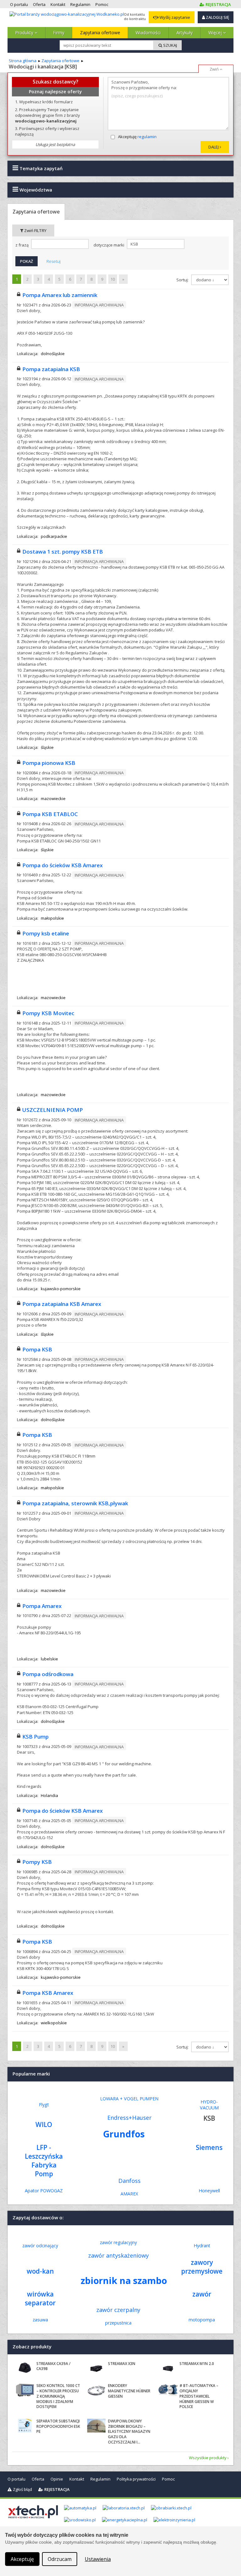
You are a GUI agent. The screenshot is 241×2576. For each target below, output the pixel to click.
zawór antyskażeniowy (118, 2255)
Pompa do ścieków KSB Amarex (62, 865)
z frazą (22, 245)
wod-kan (40, 2271)
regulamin (147, 137)
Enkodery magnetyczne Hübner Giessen (129, 2391)
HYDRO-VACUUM (209, 2105)
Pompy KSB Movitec (48, 1013)
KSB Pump (35, 1737)
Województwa (35, 190)
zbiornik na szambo (124, 2280)
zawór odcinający (40, 2246)
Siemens (209, 2147)
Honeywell (209, 2191)
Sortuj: (183, 280)
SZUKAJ (170, 45)
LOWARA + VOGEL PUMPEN (129, 2099)
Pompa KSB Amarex (48, 1993)
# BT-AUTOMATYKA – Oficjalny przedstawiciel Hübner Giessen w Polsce (199, 2396)
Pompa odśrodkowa (48, 1674)
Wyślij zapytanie (174, 17)
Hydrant (202, 2246)
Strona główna (23, 61)
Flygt (44, 2105)
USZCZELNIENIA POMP (53, 1110)
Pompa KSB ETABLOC (50, 814)
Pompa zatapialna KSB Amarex (62, 1304)
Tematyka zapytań (40, 168)
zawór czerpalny (118, 2310)
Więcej (216, 32)
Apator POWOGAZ (44, 2191)
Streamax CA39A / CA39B (54, 2366)
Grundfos (124, 2134)
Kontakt (77, 2479)
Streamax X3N (122, 2364)
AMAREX (129, 2194)
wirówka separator (40, 2298)
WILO (44, 2124)
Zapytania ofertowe (100, 32)
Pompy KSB (37, 1862)
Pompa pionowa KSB (49, 763)
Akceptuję (137, 137)
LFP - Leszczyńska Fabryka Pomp (44, 2161)
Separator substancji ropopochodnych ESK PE (58, 2426)
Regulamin (100, 2479)
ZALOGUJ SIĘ (217, 17)
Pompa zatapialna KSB (51, 369)
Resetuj (54, 261)
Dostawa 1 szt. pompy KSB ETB (63, 552)
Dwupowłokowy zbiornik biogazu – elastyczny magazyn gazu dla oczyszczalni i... (129, 2432)
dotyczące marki (109, 245)
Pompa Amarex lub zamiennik (60, 295)
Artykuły (185, 32)
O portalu (16, 2479)
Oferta (38, 2479)
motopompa (202, 2320)
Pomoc (168, 2479)
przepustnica (118, 2323)
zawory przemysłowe (202, 2267)
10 (113, 279)
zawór (202, 2294)
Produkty (25, 32)
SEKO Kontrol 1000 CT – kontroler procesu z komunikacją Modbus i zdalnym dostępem (58, 2396)
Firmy (59, 32)
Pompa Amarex (42, 1606)
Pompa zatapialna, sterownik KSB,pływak (75, 1503)
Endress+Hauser (129, 2118)
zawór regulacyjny (118, 2242)
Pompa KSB (37, 1349)
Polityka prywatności (136, 2479)
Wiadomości (148, 32)
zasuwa (40, 2320)
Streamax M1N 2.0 (197, 2364)
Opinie (57, 2479)
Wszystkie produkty (208, 2458)
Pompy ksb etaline (46, 933)
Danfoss (129, 2181)
